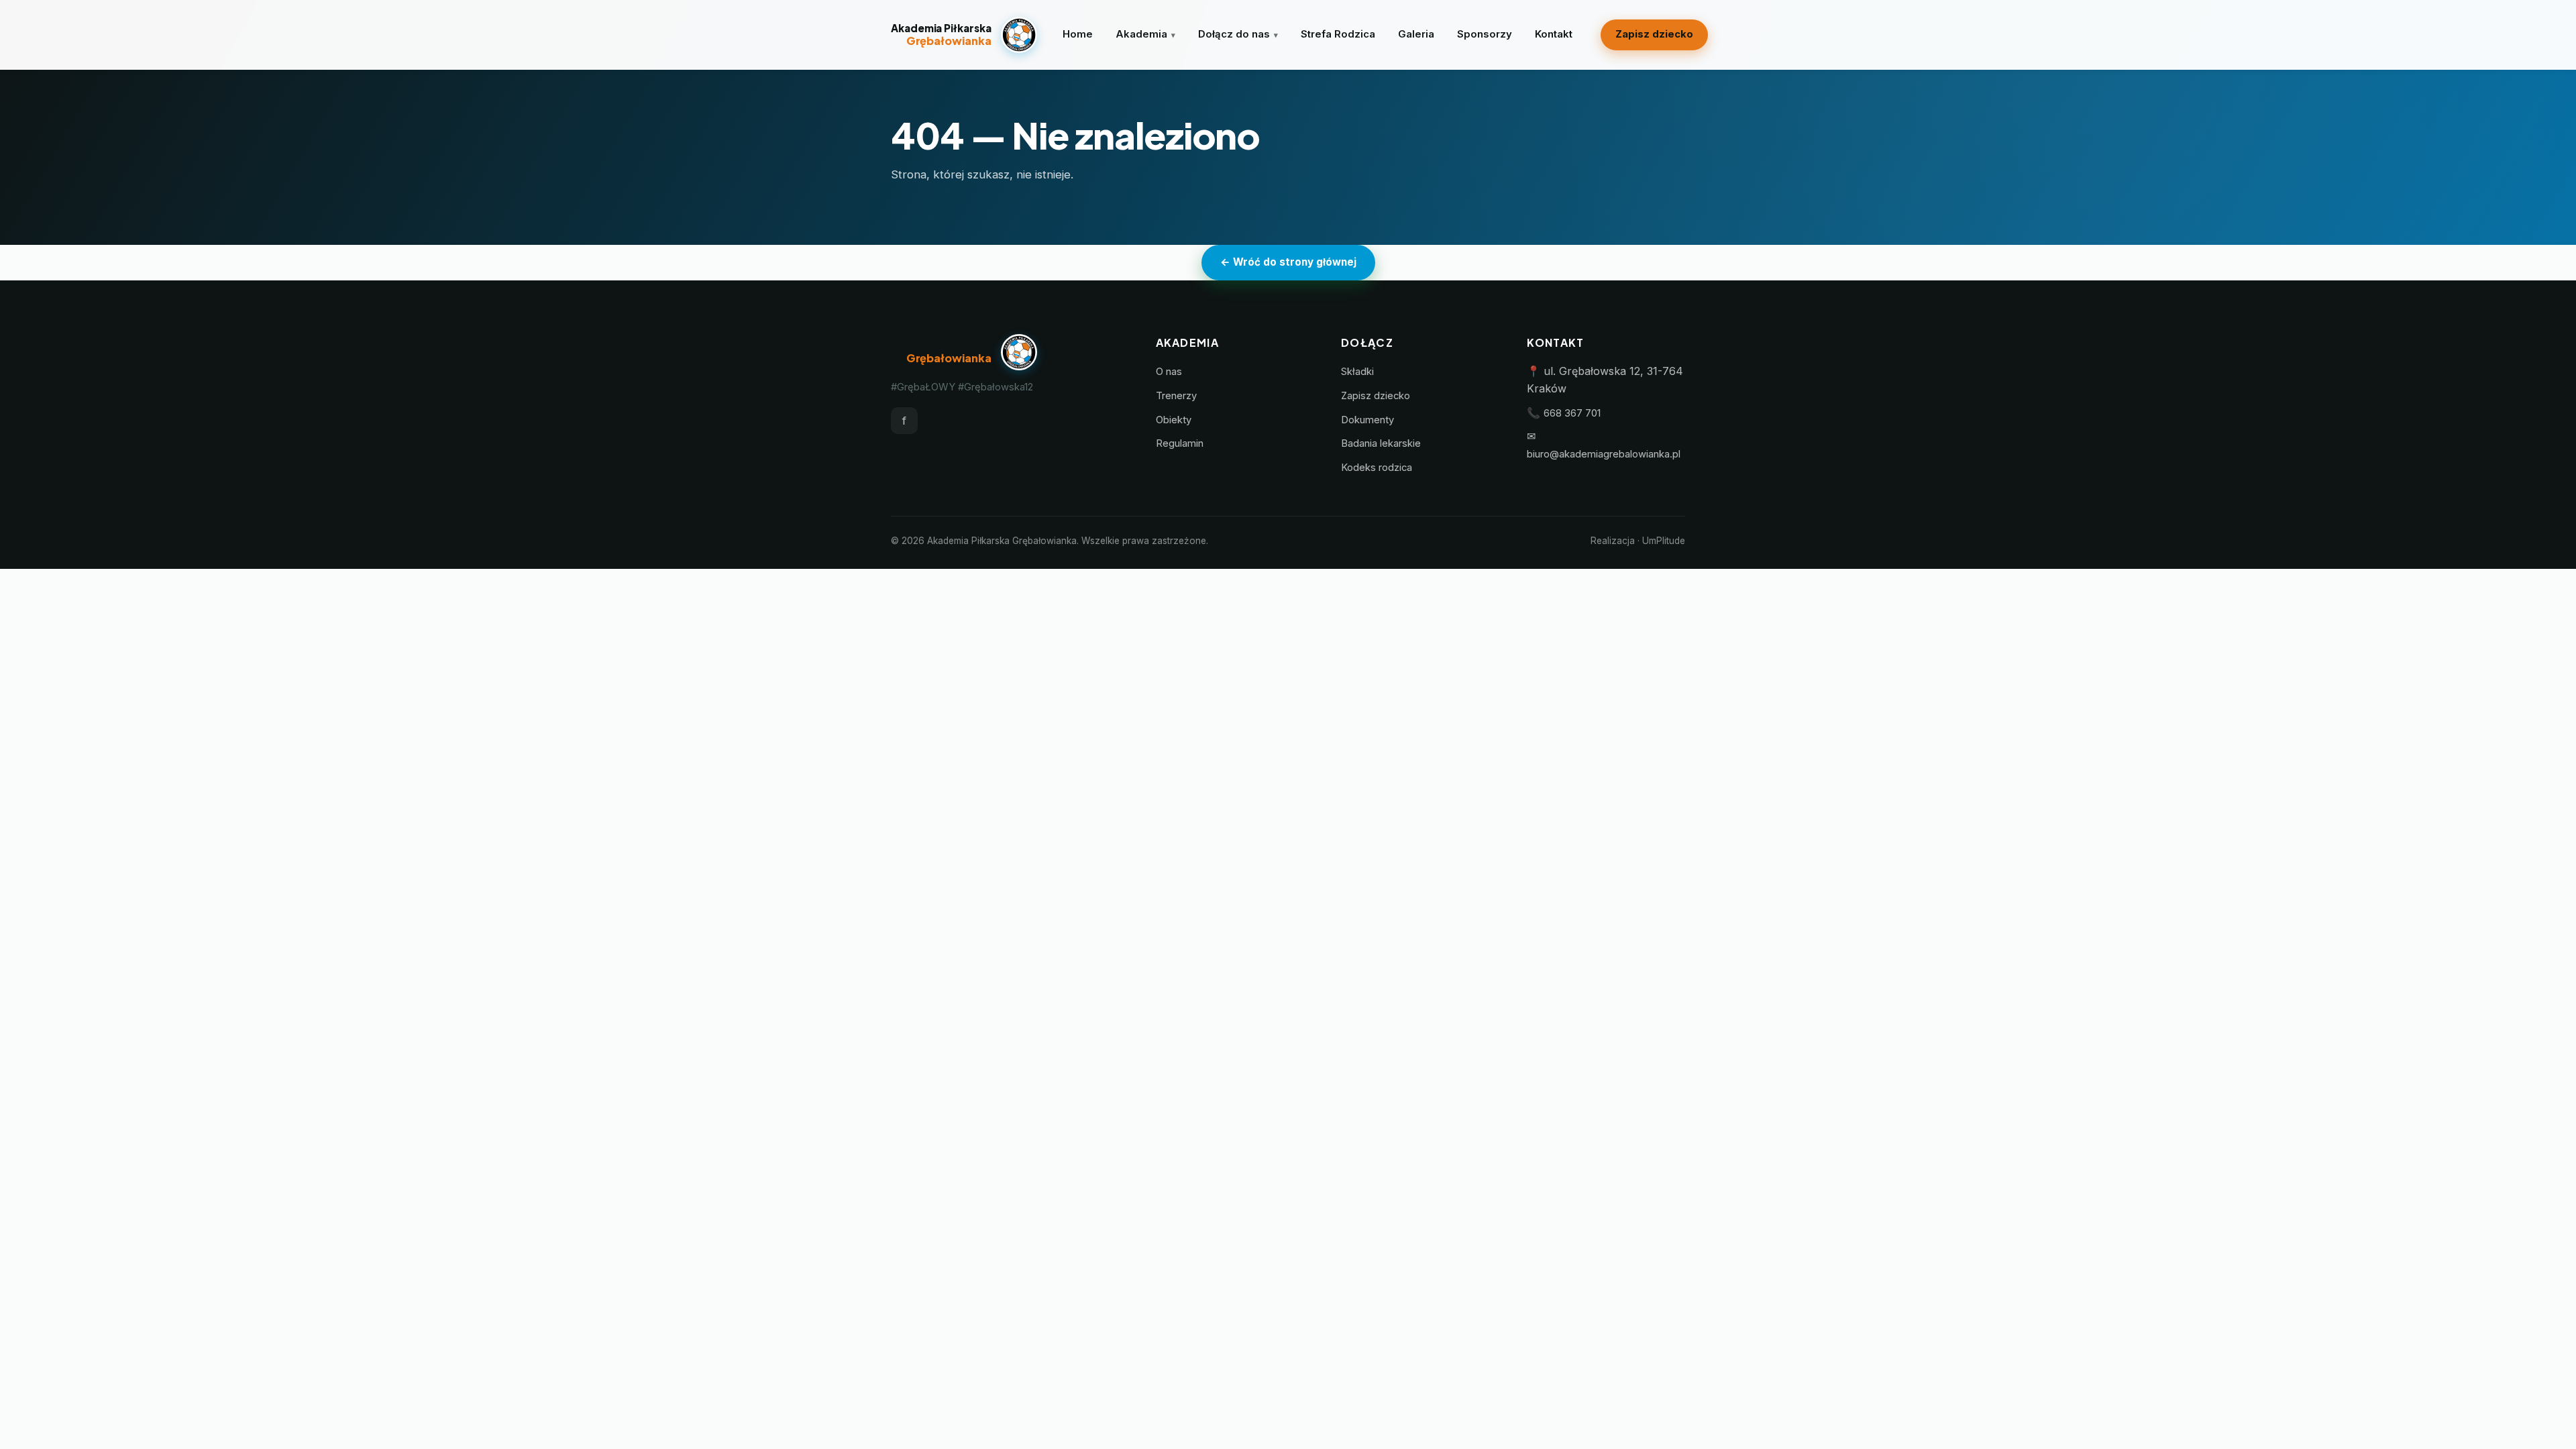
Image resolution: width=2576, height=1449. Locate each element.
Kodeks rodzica (1377, 468)
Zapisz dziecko (1654, 34)
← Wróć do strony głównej (1288, 262)
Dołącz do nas (1234, 34)
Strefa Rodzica (1338, 34)
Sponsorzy (1485, 34)
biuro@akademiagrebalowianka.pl (1604, 454)
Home (1078, 34)
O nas (1169, 372)
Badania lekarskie (1381, 443)
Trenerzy (1176, 396)
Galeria (1416, 34)
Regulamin (1180, 443)
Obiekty (1174, 420)
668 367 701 (1572, 413)
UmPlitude (1664, 541)
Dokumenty (1367, 420)
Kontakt (1554, 34)
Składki (1357, 372)
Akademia (1141, 34)
